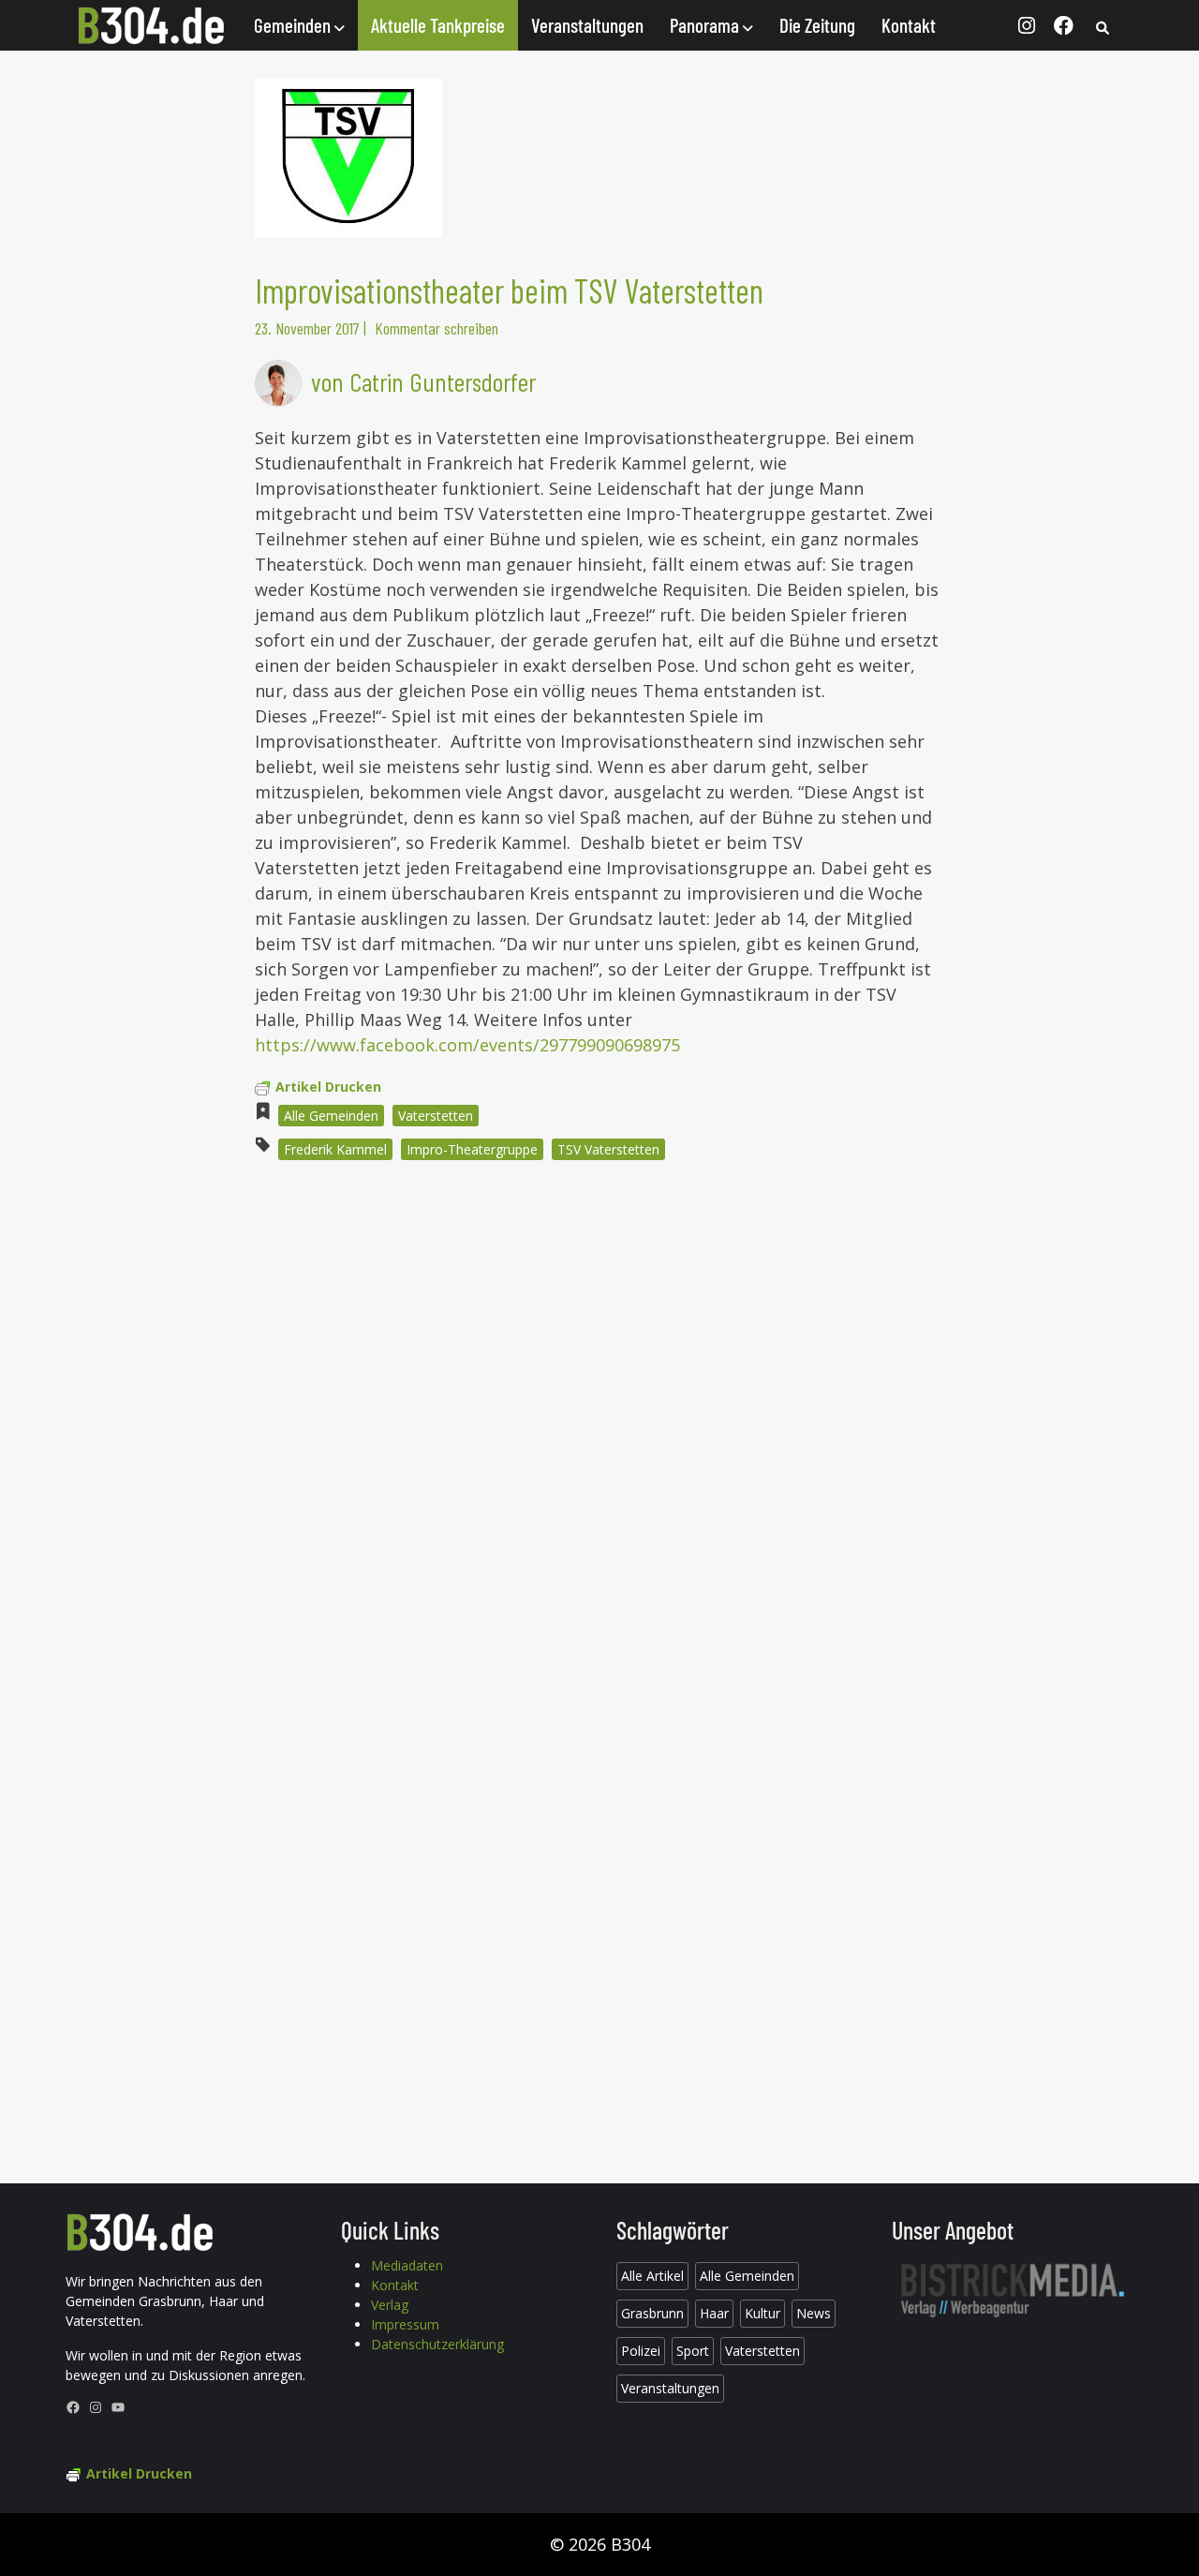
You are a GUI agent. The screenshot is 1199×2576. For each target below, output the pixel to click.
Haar (714, 2313)
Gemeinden (294, 25)
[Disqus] (599, 1428)
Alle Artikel (652, 2276)
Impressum (405, 2324)
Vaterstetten (436, 1116)
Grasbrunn (652, 2313)
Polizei (641, 2351)
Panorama (706, 25)
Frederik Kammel (335, 1149)
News (814, 2313)
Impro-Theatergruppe (472, 1149)
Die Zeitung (817, 25)
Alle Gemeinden (331, 1116)
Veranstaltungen (587, 25)
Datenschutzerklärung (437, 2344)
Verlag (390, 2305)
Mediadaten (407, 2265)
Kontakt (909, 25)
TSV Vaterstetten (608, 1149)
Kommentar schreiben (437, 328)
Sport (693, 2351)
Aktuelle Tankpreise (438, 25)
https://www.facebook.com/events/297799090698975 (467, 1045)
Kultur (762, 2313)
